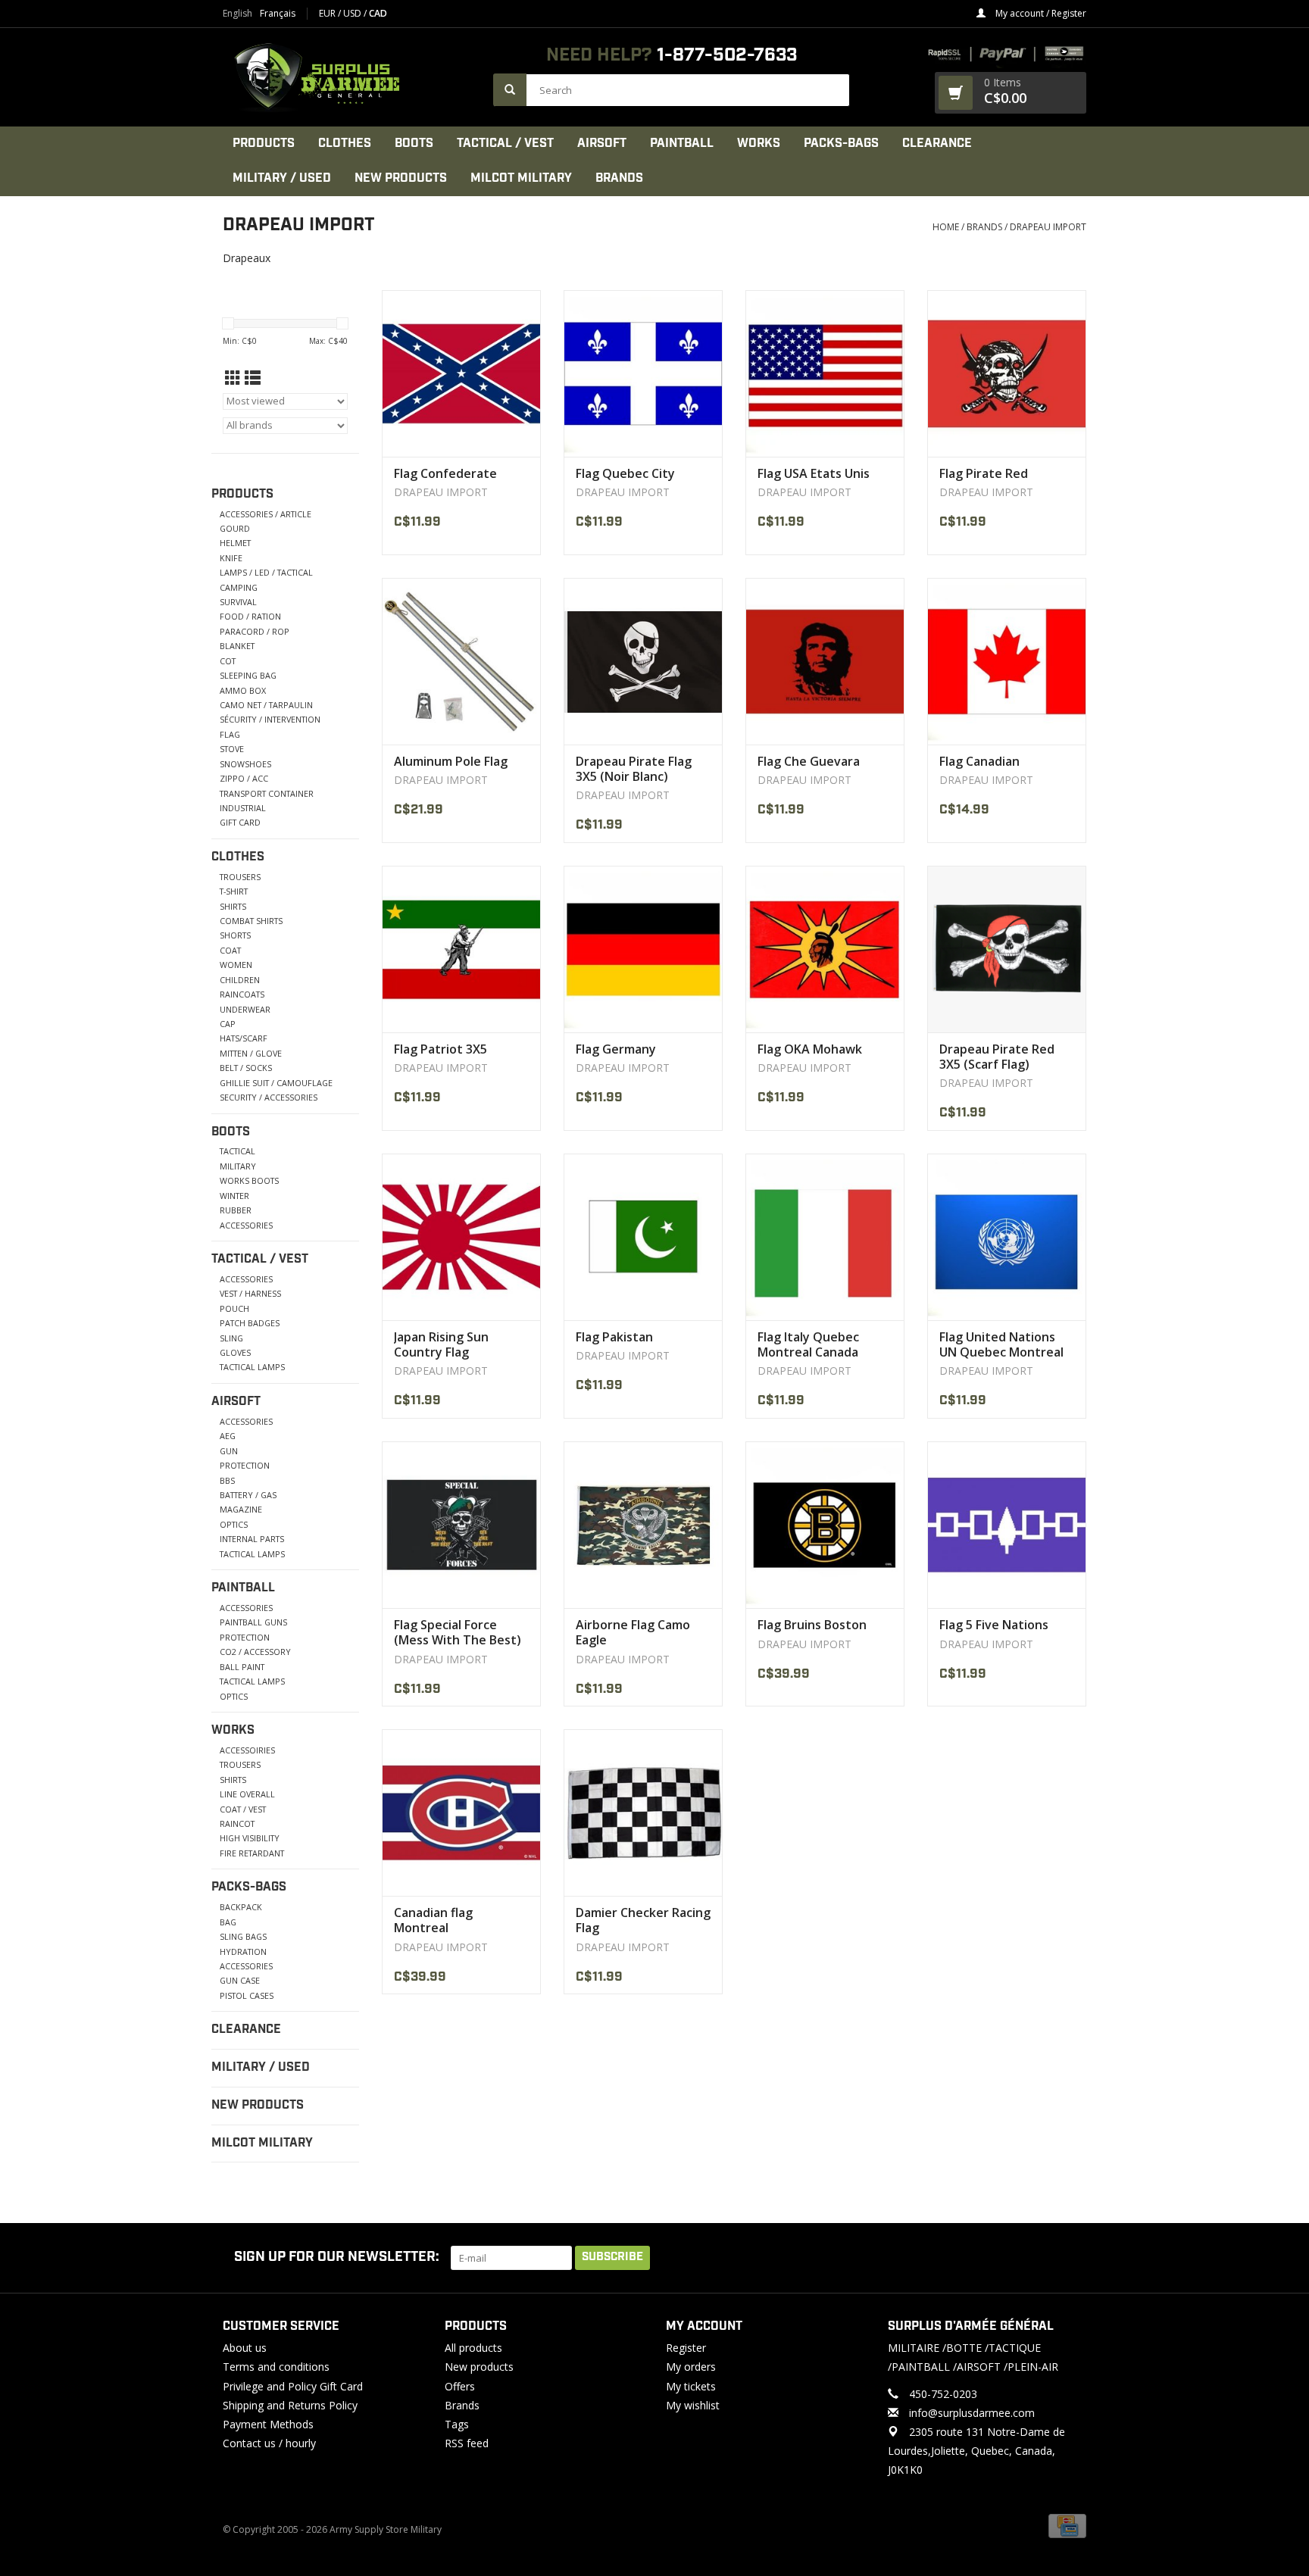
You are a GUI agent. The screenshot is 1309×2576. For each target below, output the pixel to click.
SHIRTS (233, 906)
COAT (230, 950)
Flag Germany (616, 1049)
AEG (228, 1436)
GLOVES (235, 1352)
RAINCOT (237, 1823)
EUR (328, 13)
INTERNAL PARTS (252, 1539)
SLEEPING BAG (248, 675)
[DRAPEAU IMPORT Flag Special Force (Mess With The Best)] (461, 1525)
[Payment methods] (1067, 2525)
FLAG (230, 734)
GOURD (235, 528)
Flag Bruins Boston (812, 1625)
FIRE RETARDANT (252, 1853)
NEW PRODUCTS (401, 178)
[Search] (510, 90)
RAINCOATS (242, 994)
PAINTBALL (682, 144)
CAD (378, 13)
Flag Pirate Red (984, 473)
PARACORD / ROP (255, 631)
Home (946, 227)
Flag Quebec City (625, 473)
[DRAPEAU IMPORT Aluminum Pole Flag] (461, 661)
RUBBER (236, 1210)
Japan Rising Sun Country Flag (441, 1344)
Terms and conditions (276, 2367)
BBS (227, 1480)
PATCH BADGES (250, 1323)
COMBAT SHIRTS (251, 921)
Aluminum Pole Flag (451, 761)
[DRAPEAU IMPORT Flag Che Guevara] (825, 661)
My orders (691, 2367)
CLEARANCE (937, 144)
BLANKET (237, 646)
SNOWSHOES (245, 764)
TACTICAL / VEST (505, 144)
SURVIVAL (238, 602)
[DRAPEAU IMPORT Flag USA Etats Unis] (825, 373)
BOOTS (414, 144)
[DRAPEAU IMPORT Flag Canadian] (1007, 661)
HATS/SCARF (244, 1038)
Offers (460, 2386)
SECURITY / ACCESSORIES (269, 1097)
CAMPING (239, 587)
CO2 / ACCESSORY (255, 1652)
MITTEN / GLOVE (251, 1053)
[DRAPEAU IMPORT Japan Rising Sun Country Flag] (461, 1237)
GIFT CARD (240, 822)
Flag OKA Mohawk (810, 1049)
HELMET (235, 543)
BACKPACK (241, 1907)
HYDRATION (243, 1952)
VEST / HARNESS (250, 1293)
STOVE (232, 749)
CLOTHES (345, 144)
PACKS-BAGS (841, 144)
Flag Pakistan (614, 1337)
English (237, 14)
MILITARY (238, 1166)
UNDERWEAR (245, 1009)
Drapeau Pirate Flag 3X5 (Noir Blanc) (634, 769)
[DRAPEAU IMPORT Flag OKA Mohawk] (825, 949)
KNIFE (231, 558)
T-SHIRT (234, 891)
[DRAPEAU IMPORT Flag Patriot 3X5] (461, 949)
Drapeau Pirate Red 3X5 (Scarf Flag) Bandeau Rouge (997, 1057)
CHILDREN (240, 980)
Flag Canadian (979, 761)
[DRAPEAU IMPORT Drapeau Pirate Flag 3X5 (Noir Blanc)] (643, 661)
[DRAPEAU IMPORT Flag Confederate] (461, 373)
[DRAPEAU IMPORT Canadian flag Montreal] (461, 1813)
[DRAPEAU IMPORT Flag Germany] (643, 949)
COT (228, 661)
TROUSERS (240, 877)
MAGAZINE (241, 1509)
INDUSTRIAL (243, 808)
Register (686, 2348)
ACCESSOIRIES (247, 1750)
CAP (228, 1024)
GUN (229, 1451)
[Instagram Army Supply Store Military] (1063, 2258)
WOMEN (236, 965)
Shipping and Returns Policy (290, 2405)
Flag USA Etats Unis (814, 473)
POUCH (234, 1308)
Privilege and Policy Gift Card (293, 2386)
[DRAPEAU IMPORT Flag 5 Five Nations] (1007, 1525)
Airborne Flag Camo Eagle (633, 1632)
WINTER (234, 1196)
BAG (228, 1922)
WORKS (759, 144)
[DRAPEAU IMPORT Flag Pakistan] (643, 1237)
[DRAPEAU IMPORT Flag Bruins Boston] (825, 1525)
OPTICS (234, 1524)
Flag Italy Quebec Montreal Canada (808, 1344)
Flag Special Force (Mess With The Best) (458, 1632)
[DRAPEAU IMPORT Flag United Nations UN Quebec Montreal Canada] (1007, 1237)
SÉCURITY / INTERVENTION (270, 719)
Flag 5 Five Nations (994, 1625)
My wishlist (693, 2405)
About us (245, 2348)
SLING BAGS (243, 1936)
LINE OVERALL (247, 1794)
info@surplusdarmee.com (972, 2413)
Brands (619, 178)
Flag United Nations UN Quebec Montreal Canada (1001, 1344)
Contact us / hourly (269, 2443)
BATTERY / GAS (248, 1495)
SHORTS (235, 935)
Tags (457, 2424)
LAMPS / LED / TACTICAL (266, 572)
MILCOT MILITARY (521, 178)
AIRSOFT (602, 144)
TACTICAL (237, 1151)
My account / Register (1040, 13)
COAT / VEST (243, 1809)
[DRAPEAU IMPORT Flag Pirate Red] (1007, 373)
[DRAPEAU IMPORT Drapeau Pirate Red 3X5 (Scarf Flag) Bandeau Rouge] (1007, 949)
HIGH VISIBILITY (250, 1838)
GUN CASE (240, 1980)
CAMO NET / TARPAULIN (266, 705)
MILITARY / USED (282, 178)
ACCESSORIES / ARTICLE (266, 514)
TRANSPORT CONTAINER (267, 793)
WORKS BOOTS (249, 1180)
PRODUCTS (264, 144)
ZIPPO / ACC (244, 778)
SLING (231, 1338)
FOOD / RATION (250, 616)
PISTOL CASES (247, 1995)
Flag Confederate (445, 473)
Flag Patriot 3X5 (440, 1049)
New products (479, 2367)
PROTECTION (245, 1465)
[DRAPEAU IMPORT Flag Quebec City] (643, 373)
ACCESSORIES (246, 1225)
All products (473, 2348)
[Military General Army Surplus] (350, 77)
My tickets (691, 2386)
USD (353, 13)
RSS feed (467, 2443)
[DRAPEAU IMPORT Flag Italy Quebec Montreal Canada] (825, 1237)
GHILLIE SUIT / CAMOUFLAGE (276, 1083)
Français (278, 14)
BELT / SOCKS (246, 1068)
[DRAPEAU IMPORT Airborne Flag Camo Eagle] (643, 1525)
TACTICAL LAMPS (252, 1367)
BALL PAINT (242, 1667)
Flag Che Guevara (809, 761)
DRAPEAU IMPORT (1048, 227)
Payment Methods (268, 2424)
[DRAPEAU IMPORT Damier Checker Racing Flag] (643, 1813)
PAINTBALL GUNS (253, 1622)
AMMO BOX (243, 690)
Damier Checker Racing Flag (643, 1920)
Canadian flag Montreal (433, 1920)
